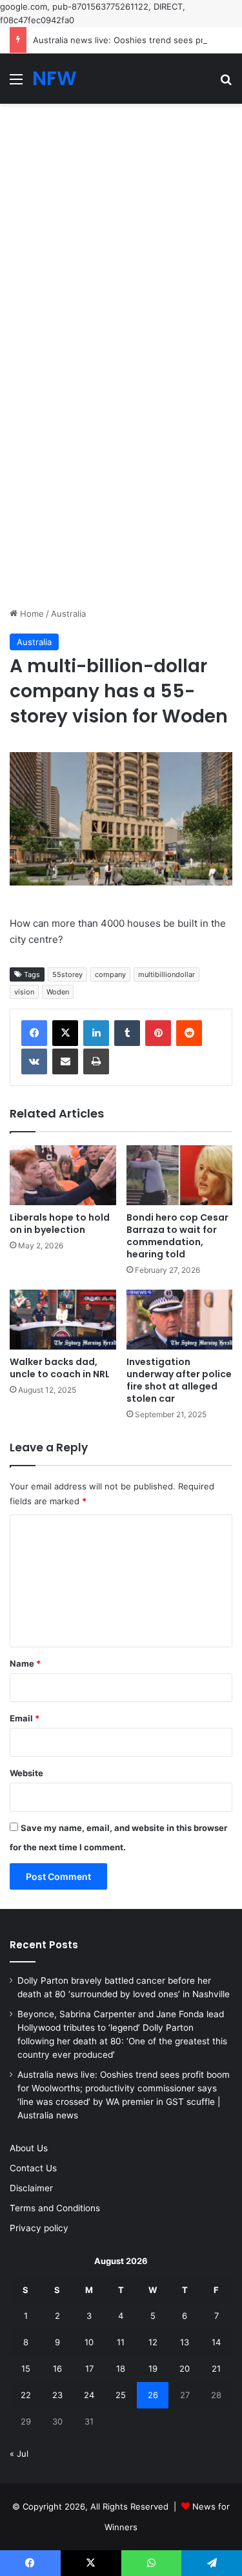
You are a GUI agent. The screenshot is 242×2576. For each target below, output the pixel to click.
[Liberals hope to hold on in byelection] (63, 1175)
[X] (65, 1033)
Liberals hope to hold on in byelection (60, 1224)
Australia (68, 614)
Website (26, 1773)
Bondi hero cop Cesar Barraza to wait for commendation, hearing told (177, 1236)
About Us (29, 2148)
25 (121, 2395)
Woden (58, 992)
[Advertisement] (121, 230)
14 (216, 2342)
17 (89, 2368)
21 (216, 2368)
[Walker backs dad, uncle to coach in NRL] (63, 1320)
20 (185, 2368)
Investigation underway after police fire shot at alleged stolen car (179, 1380)
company (110, 974)
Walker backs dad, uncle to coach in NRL (60, 1368)
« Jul (19, 2454)
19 (153, 2368)
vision (24, 992)
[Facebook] (34, 1033)
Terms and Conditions (55, 2208)
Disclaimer (31, 2188)
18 (121, 2368)
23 (57, 2395)
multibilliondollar (166, 974)
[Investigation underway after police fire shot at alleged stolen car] (180, 1320)
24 (89, 2395)
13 (185, 2342)
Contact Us (33, 2168)
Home (31, 614)
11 (121, 2342)
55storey (67, 974)
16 (57, 2368)
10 (89, 2342)
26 (153, 2395)
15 (26, 2368)
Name (25, 1663)
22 (26, 2395)
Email (25, 1718)
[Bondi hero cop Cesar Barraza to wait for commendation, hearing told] (180, 1175)
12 (153, 2342)
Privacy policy (39, 2228)
